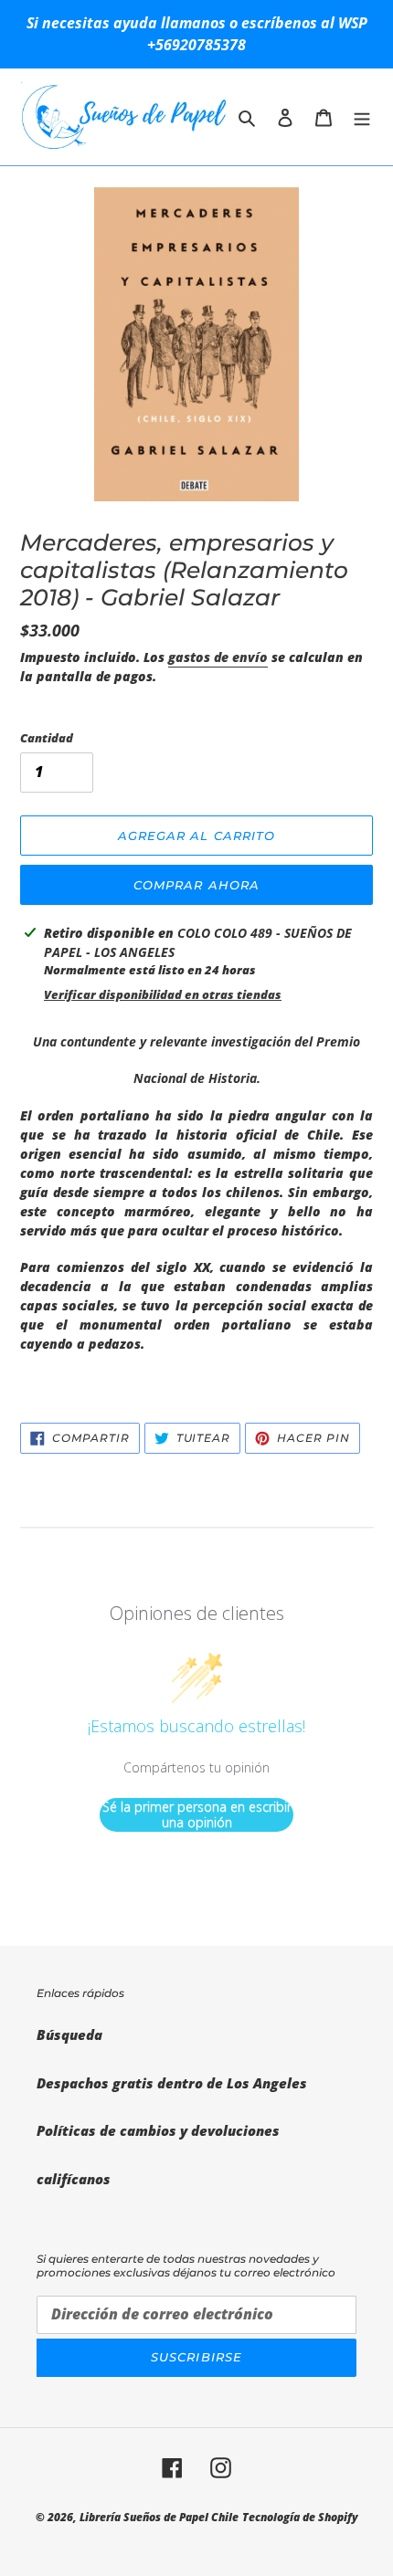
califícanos (74, 2179)
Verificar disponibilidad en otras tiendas (163, 994)
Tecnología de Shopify (300, 2517)
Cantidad (47, 738)
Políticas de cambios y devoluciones (158, 2130)
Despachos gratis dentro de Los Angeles (172, 2083)
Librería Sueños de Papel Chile (159, 2517)
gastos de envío (218, 657)
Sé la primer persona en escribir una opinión (197, 1815)
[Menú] (362, 116)
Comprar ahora (196, 885)
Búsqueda (69, 2035)
